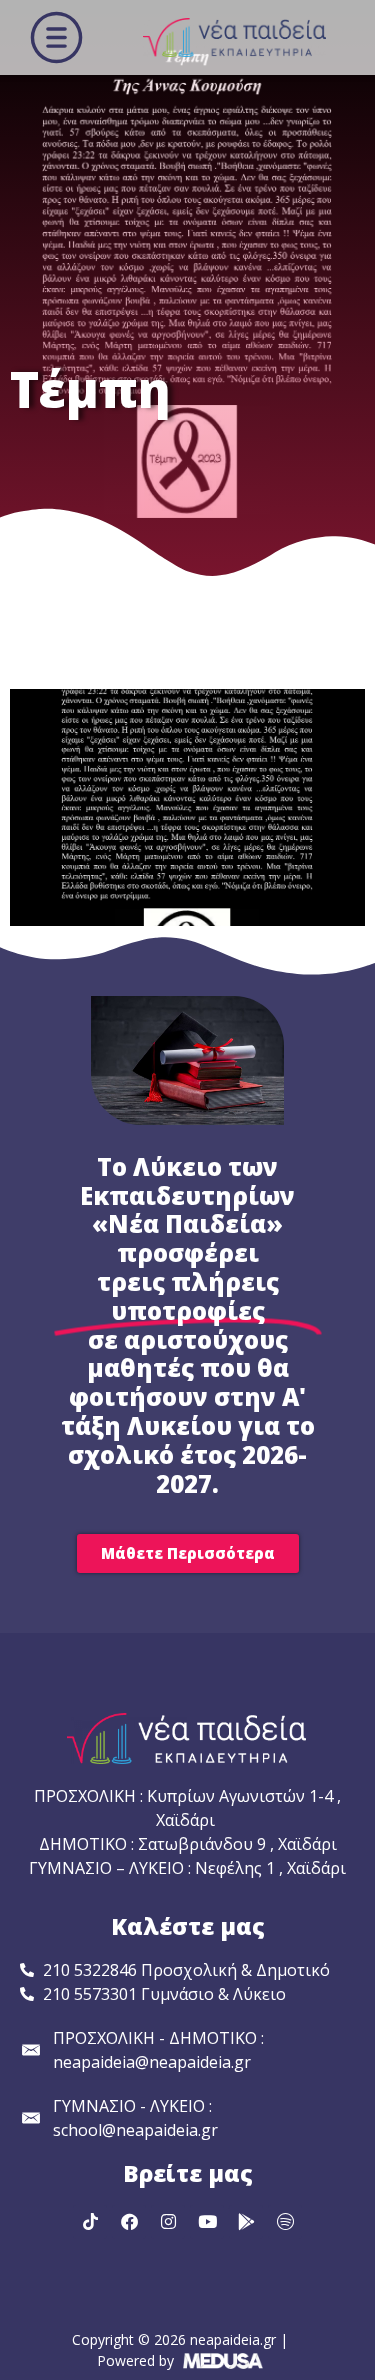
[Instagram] (168, 2222)
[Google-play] (246, 2222)
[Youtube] (207, 2222)
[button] (56, 37)
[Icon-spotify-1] (285, 2222)
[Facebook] (129, 2222)
